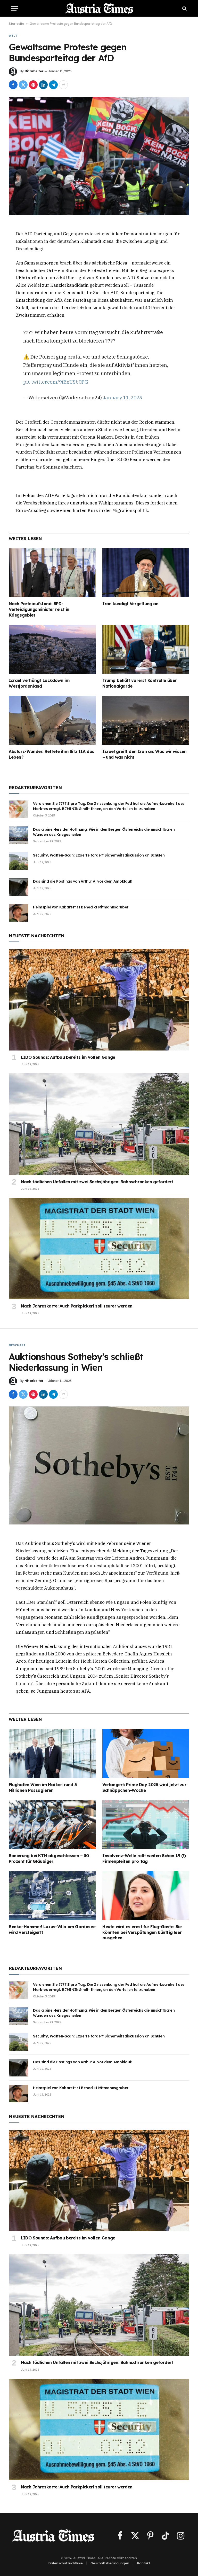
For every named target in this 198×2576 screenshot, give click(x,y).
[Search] (184, 8)
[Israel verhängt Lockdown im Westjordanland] (52, 649)
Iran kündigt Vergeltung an (130, 604)
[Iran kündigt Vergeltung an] (146, 573)
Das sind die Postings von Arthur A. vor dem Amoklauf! (82, 881)
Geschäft (17, 1345)
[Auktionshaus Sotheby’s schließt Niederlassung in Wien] (99, 1465)
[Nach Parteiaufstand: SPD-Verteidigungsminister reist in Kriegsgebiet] (52, 573)
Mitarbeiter (34, 71)
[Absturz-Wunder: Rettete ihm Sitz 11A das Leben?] (52, 720)
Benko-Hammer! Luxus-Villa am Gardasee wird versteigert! (52, 1929)
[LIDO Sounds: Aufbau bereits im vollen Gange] (99, 999)
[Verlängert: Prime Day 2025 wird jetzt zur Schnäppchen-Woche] (146, 1753)
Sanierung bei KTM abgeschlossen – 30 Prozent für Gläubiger (49, 1858)
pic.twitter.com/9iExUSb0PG (56, 382)
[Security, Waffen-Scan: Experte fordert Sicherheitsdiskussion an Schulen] (19, 861)
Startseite (16, 24)
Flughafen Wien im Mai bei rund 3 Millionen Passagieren (43, 1787)
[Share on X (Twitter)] (23, 85)
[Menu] (15, 8)
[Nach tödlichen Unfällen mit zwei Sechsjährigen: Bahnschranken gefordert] (99, 1124)
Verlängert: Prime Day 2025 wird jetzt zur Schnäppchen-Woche (144, 1787)
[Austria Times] (99, 8)
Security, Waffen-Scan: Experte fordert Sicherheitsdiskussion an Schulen (99, 855)
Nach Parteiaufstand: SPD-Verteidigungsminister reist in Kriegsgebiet (39, 609)
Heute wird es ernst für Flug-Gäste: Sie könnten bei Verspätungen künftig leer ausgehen (142, 1932)
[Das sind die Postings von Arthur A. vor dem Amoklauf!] (19, 887)
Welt (13, 36)
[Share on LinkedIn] (43, 85)
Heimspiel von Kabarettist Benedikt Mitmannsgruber (81, 907)
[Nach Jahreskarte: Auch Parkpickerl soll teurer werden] (99, 1248)
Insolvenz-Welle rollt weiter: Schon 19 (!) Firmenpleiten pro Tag (144, 1858)
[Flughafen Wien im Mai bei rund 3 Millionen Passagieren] (52, 1753)
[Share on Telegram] (53, 85)
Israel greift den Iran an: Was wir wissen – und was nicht (145, 754)
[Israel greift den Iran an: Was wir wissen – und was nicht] (146, 720)
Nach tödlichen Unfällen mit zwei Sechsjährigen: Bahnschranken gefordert (97, 1182)
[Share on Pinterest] (33, 85)
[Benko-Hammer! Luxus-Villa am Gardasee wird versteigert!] (52, 1895)
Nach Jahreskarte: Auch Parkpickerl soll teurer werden (77, 1306)
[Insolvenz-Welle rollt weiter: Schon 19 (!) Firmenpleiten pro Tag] (146, 1824)
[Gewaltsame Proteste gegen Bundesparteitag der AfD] (99, 156)
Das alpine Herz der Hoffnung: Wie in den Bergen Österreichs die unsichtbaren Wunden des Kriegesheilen (104, 832)
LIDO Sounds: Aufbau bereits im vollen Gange (68, 1057)
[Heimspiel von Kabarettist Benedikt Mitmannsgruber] (19, 913)
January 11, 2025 (122, 397)
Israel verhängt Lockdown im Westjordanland (39, 683)
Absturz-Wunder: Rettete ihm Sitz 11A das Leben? (52, 754)
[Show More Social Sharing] (63, 85)
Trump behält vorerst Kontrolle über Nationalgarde (139, 683)
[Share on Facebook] (13, 85)
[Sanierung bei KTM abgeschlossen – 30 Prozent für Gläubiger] (52, 1824)
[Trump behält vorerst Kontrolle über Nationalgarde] (146, 649)
